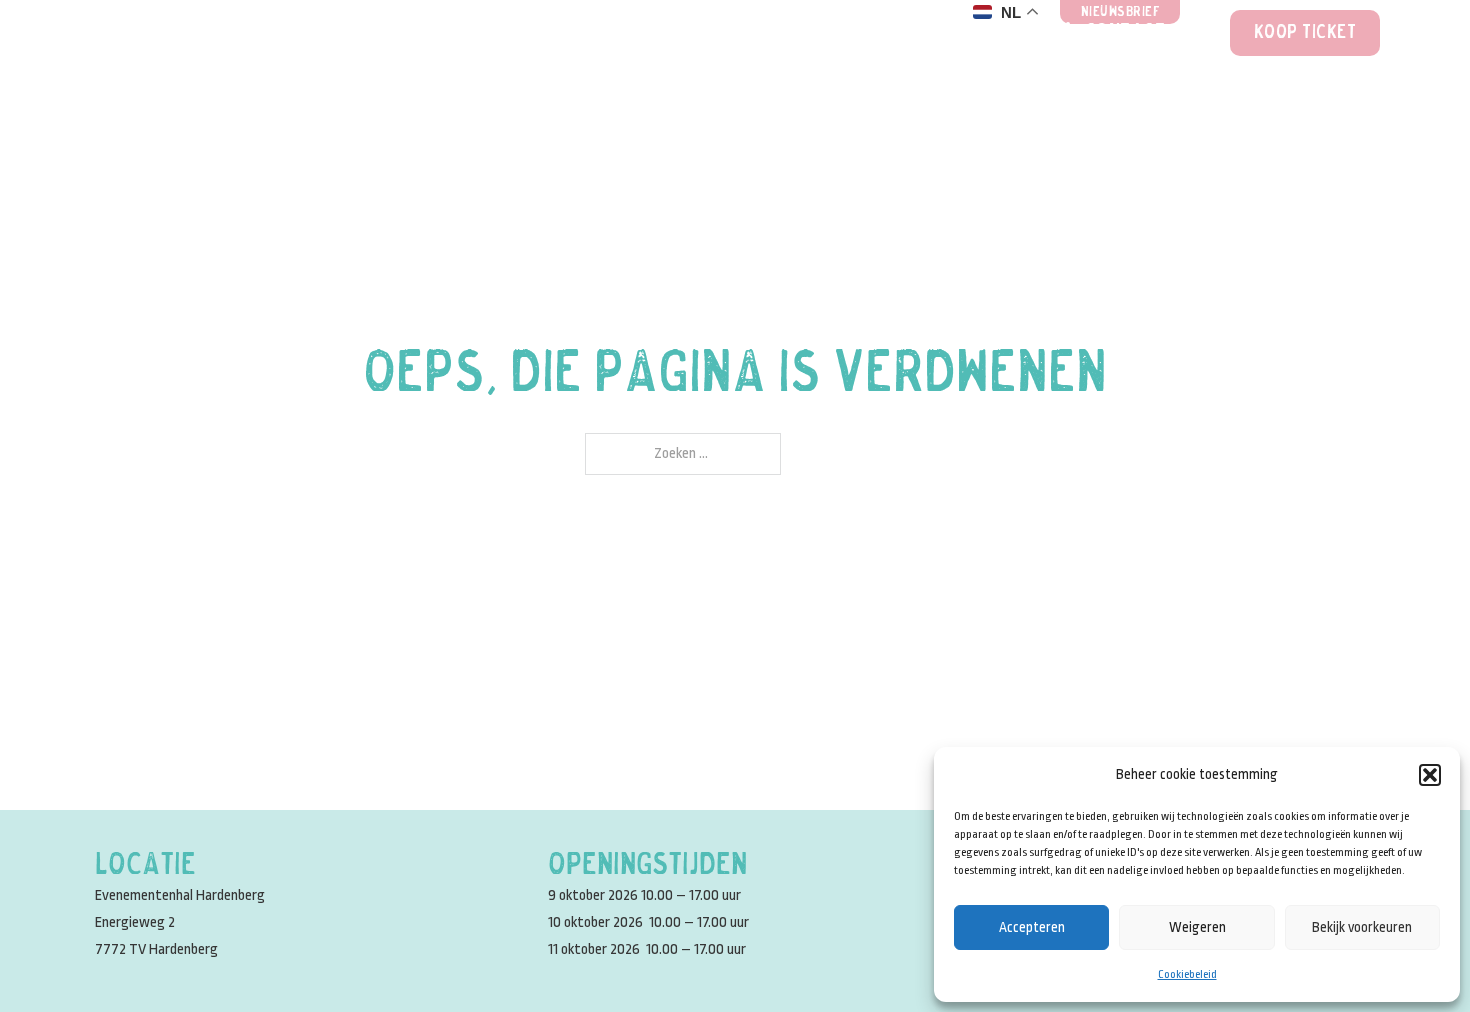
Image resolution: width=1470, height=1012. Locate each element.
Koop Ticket (1305, 33)
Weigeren (1197, 927)
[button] (1430, 775)
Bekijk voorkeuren (1362, 927)
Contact (1125, 33)
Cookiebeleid (1187, 974)
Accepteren (1032, 927)
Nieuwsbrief (1121, 12)
